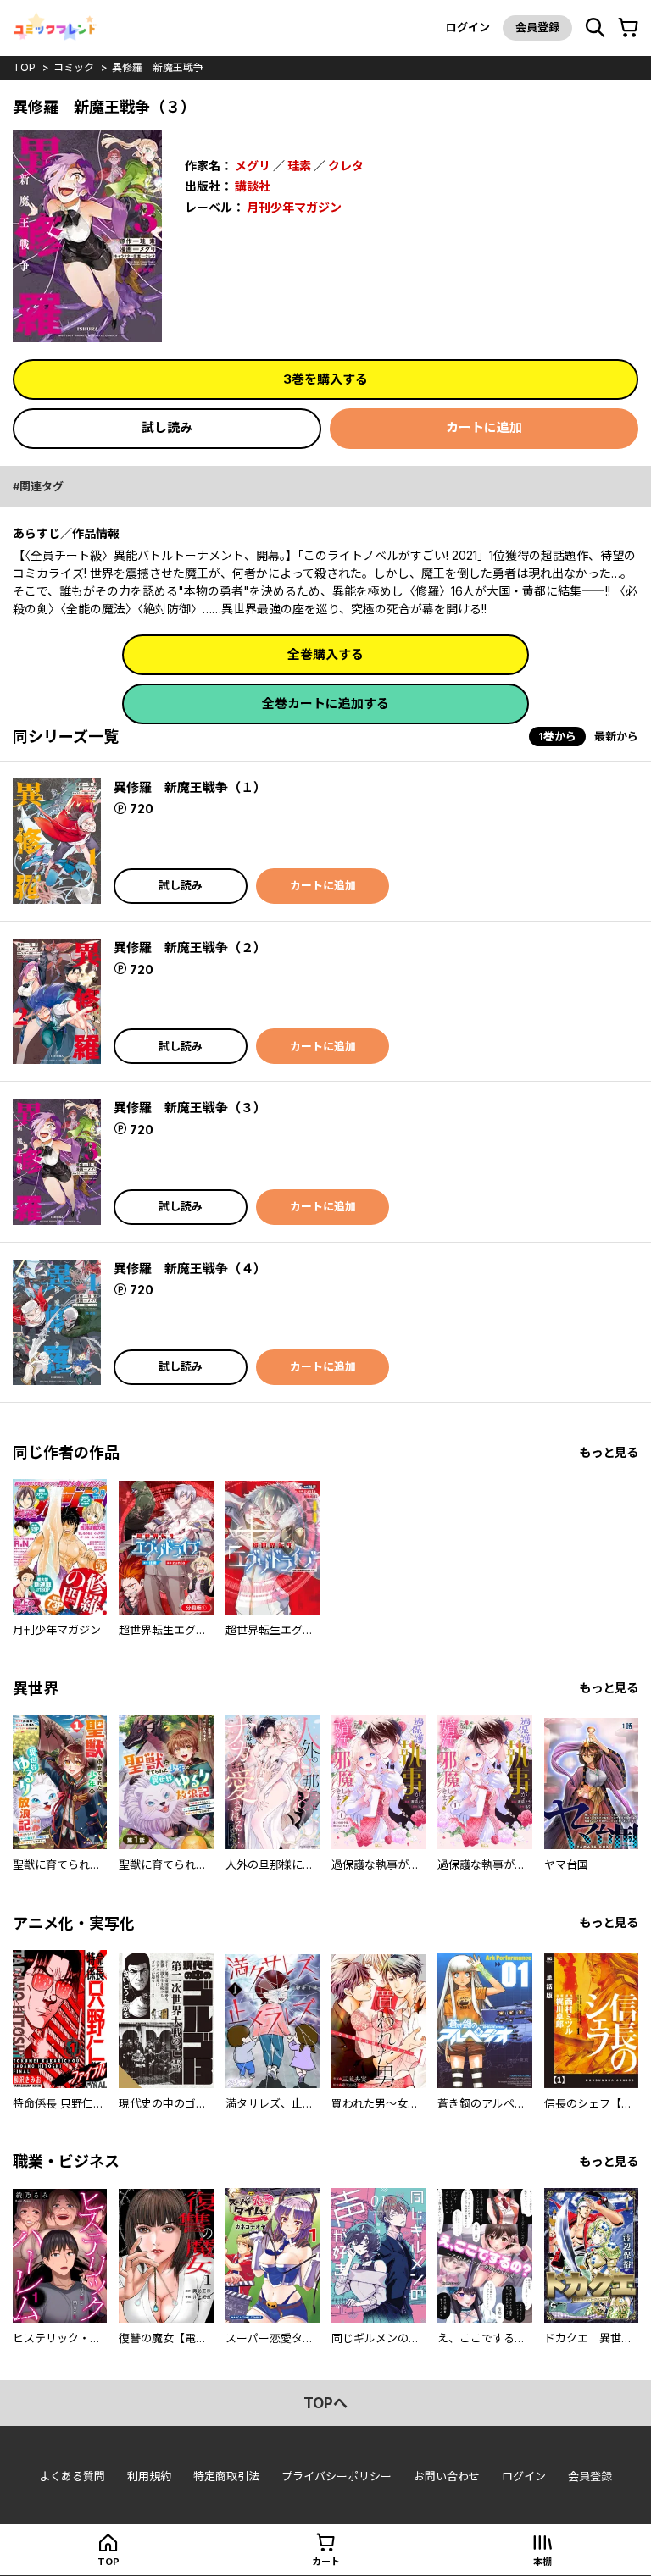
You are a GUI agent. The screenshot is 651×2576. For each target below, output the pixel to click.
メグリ (253, 166)
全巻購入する (325, 654)
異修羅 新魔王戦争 (158, 67)
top (24, 67)
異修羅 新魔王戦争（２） (190, 947)
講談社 (253, 186)
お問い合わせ (447, 2476)
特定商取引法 (226, 2476)
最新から (616, 736)
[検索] (595, 28)
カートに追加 (484, 427)
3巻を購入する (325, 379)
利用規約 (149, 2476)
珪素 (299, 166)
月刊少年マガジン (294, 207)
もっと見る (609, 1452)
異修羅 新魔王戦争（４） (190, 1269)
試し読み (167, 427)
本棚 (542, 2562)
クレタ (346, 166)
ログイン (468, 27)
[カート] (628, 28)
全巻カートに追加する (325, 704)
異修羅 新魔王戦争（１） (190, 787)
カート (326, 2562)
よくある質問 (72, 2476)
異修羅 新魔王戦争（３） (190, 1108)
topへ (325, 2403)
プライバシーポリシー (337, 2476)
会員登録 (537, 27)
